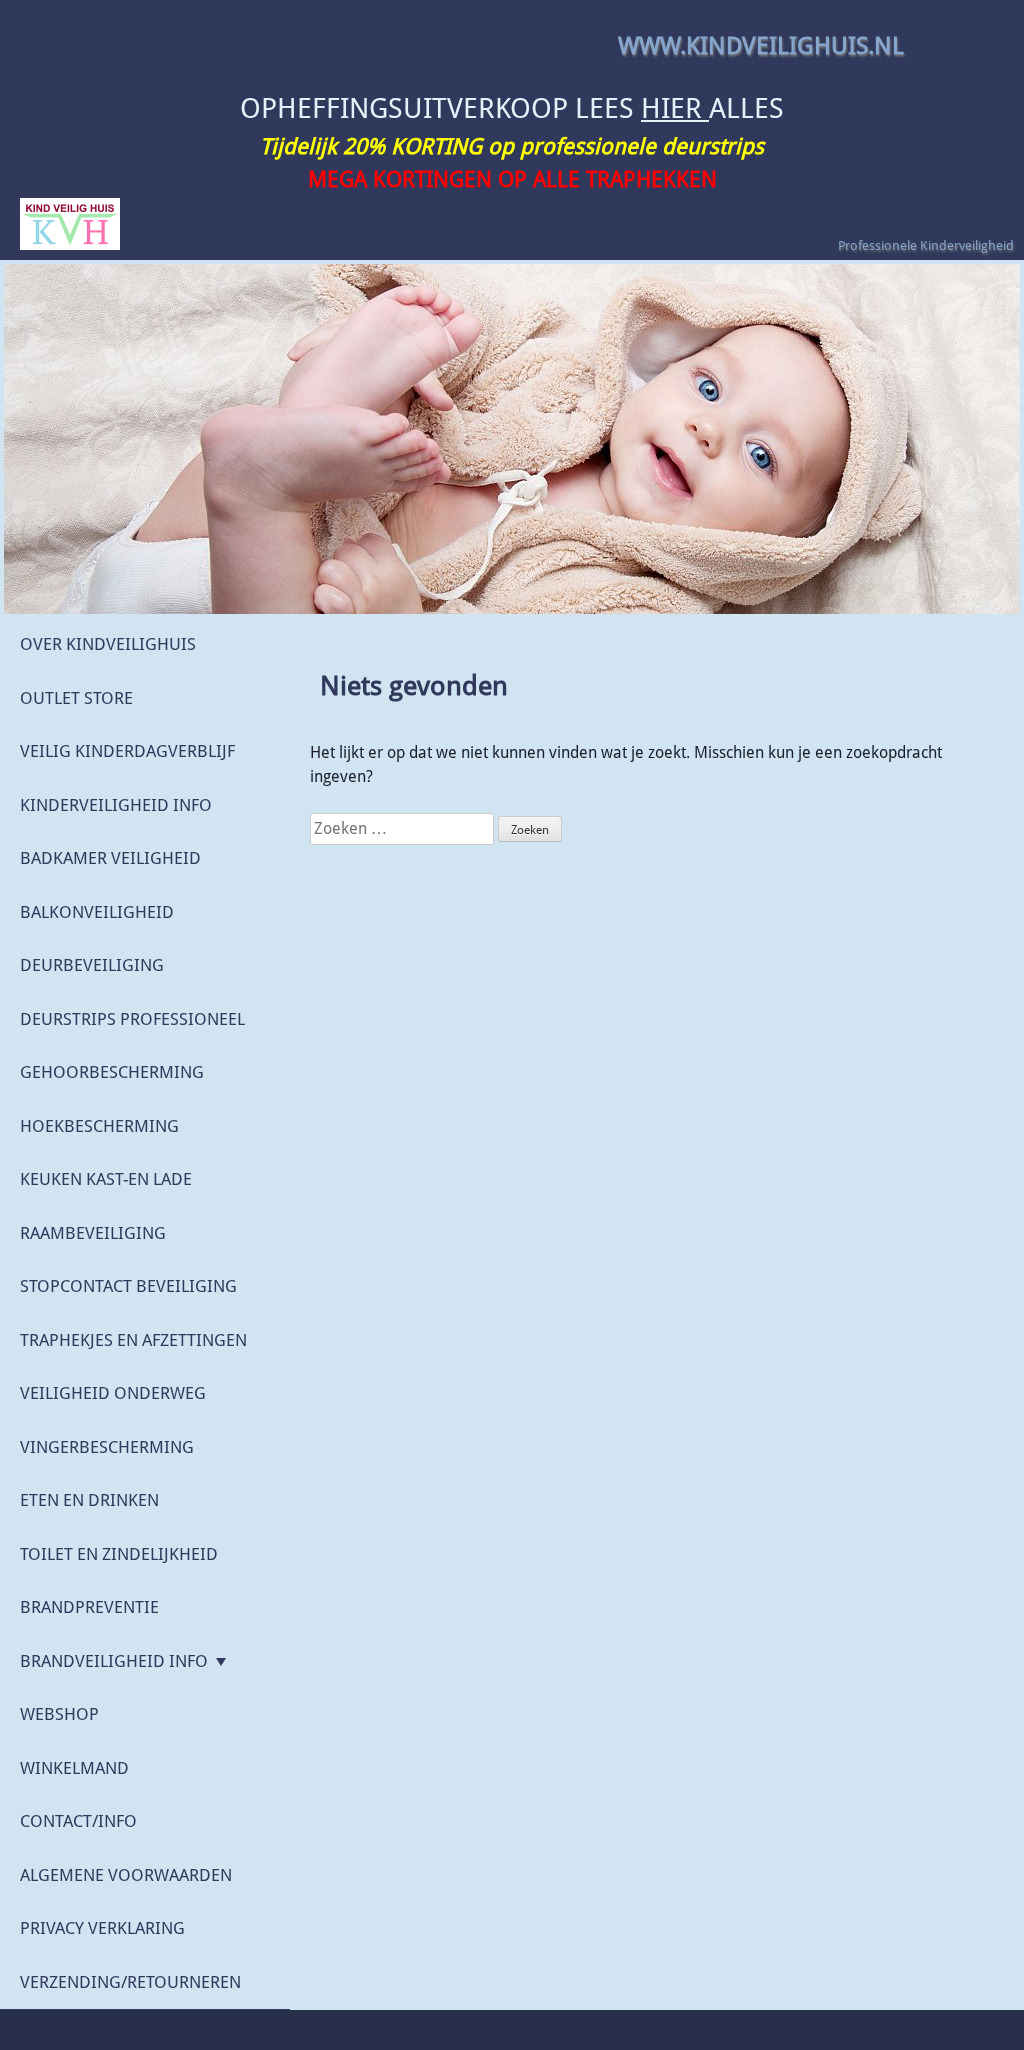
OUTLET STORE (76, 698)
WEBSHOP (59, 1714)
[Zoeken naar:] (404, 828)
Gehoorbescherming (112, 1072)
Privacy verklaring (102, 1928)
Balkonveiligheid (97, 912)
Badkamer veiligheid (110, 858)
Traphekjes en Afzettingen (133, 1340)
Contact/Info (78, 1821)
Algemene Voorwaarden (126, 1875)
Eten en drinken (89, 1500)
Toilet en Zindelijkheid (119, 1554)
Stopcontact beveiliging (128, 1286)
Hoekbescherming (99, 1126)
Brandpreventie (89, 1607)
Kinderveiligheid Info (116, 805)
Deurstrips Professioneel (132, 1019)
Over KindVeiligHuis (108, 644)
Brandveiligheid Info (114, 1661)
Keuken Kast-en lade (106, 1179)
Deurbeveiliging (92, 965)
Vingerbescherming (107, 1447)
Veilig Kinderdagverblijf (127, 751)
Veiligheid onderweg (113, 1393)
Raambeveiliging (93, 1233)
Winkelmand (74, 1768)
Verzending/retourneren (130, 1982)
